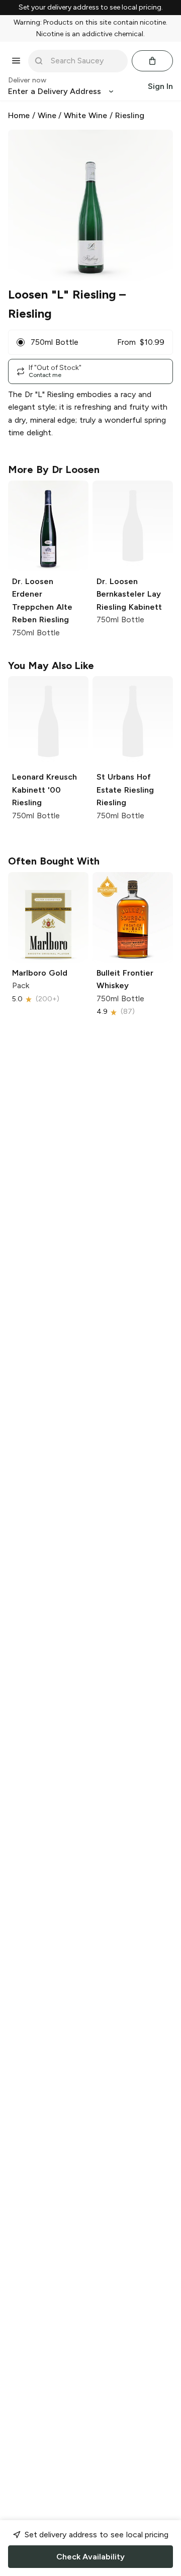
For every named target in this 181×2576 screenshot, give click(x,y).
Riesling (130, 115)
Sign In (160, 86)
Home (19, 115)
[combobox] (85, 61)
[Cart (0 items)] (152, 61)
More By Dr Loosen (54, 469)
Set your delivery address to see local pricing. (91, 8)
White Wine (85, 115)
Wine (47, 115)
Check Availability (90, 2557)
